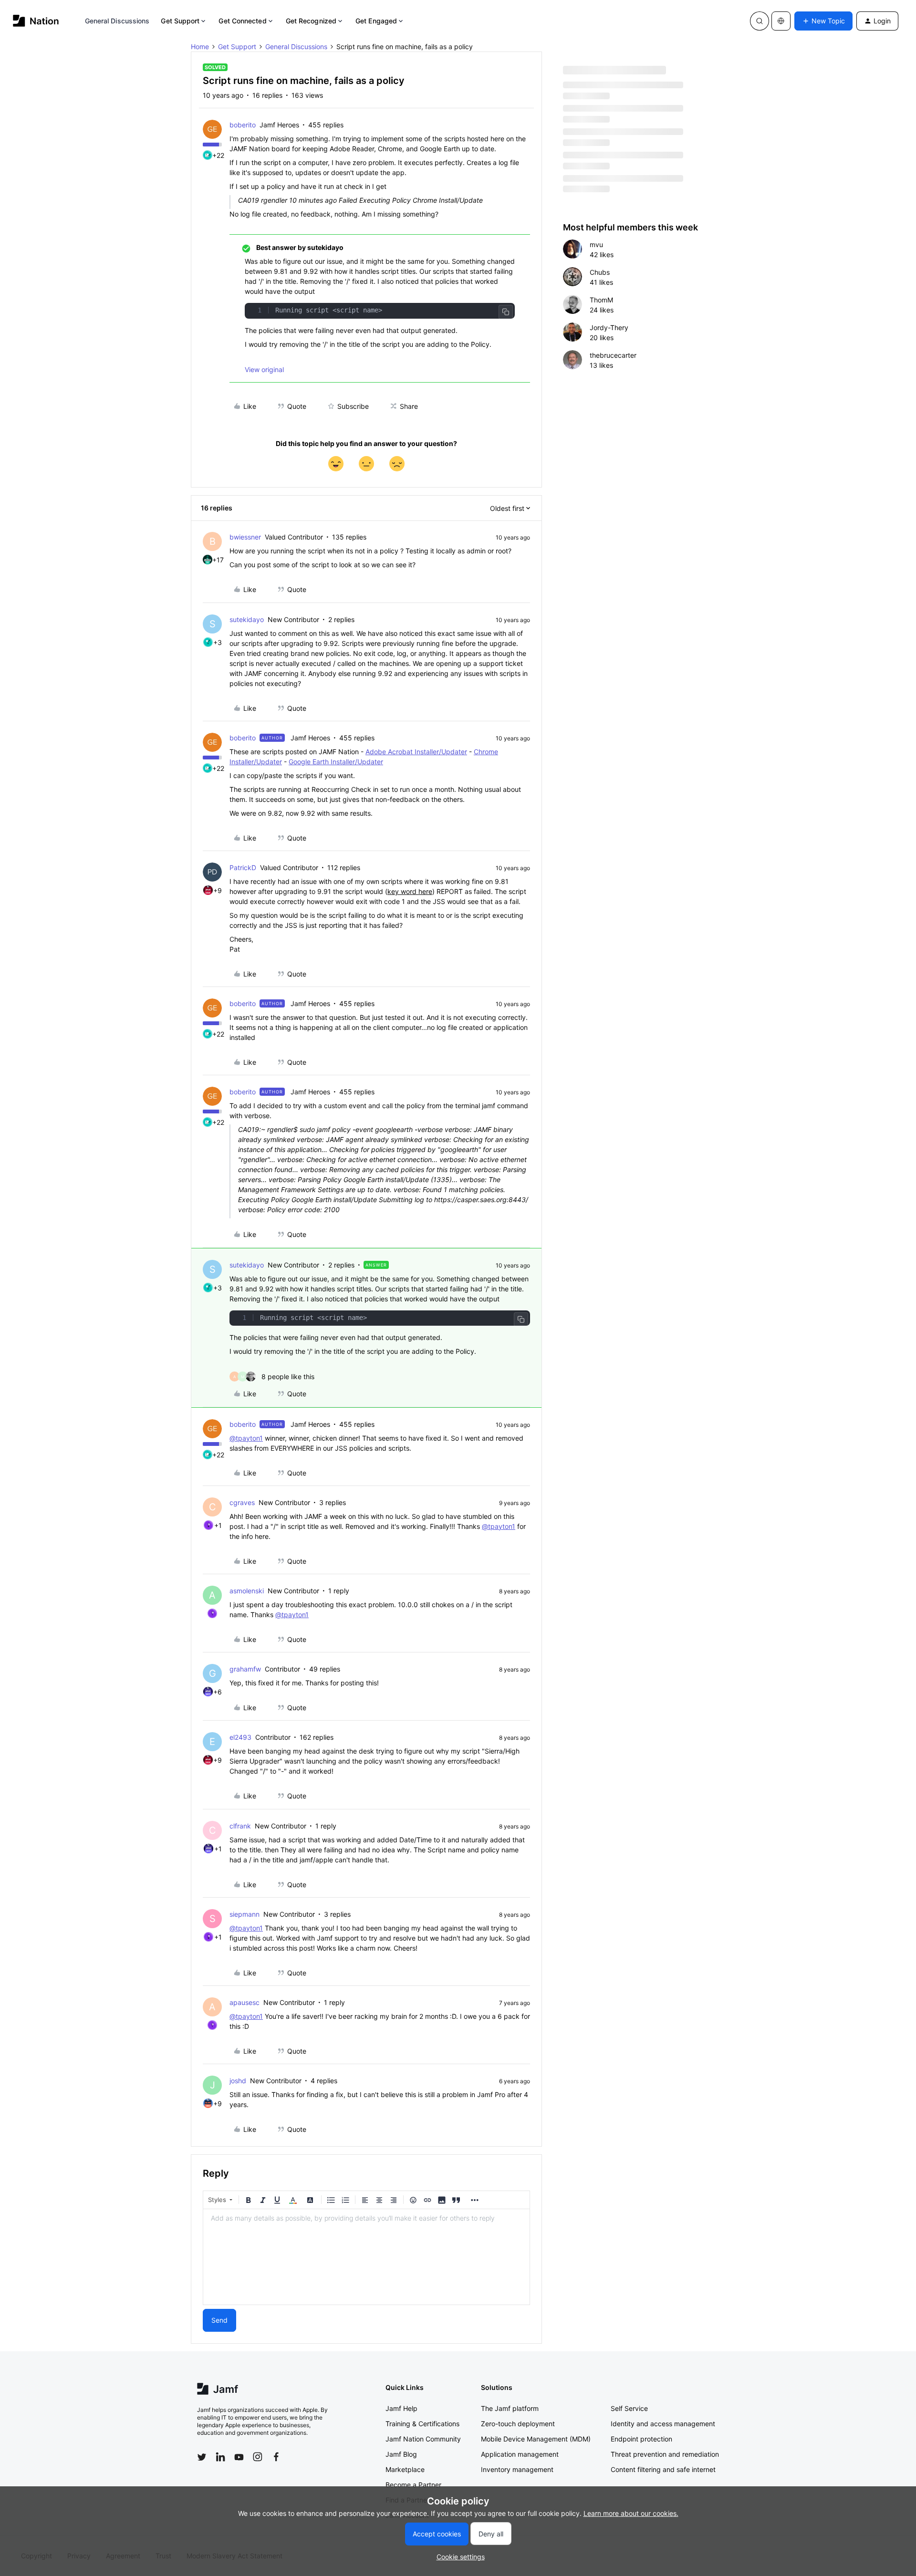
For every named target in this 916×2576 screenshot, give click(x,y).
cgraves (242, 1502)
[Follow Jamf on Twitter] (202, 2457)
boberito (243, 125)
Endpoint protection (641, 2439)
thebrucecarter (613, 355)
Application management (520, 2454)
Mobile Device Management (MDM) (536, 2439)
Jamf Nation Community (423, 2439)
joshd (238, 2081)
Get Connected (242, 21)
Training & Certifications (422, 2424)
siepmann (245, 1914)
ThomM (601, 300)
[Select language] (781, 21)
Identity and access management (663, 2424)
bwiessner (245, 537)
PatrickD (243, 867)
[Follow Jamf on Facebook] (276, 2457)
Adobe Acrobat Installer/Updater (416, 752)
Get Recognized (311, 21)
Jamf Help (401, 2408)
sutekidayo (247, 619)
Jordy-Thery (609, 327)
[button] (823, 21)
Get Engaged (376, 21)
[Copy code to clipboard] (506, 312)
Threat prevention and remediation (665, 2454)
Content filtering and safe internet (663, 2469)
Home (200, 47)
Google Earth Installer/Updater (336, 762)
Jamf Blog (401, 2454)
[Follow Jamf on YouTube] (239, 2457)
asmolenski (247, 1591)
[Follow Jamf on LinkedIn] (220, 2457)
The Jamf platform (510, 2408)
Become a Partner (413, 2485)
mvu (596, 244)
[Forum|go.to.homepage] (36, 21)
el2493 (240, 1737)
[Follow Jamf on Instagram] (258, 2457)
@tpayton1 (246, 1438)
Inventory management (517, 2469)
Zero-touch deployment (518, 2424)
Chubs (600, 272)
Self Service (629, 2408)
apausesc (245, 2002)
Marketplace (405, 2469)
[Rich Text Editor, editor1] (366, 2257)
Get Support (180, 21)
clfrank (240, 1826)
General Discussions (117, 21)
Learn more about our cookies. (631, 2513)
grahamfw (245, 1669)
